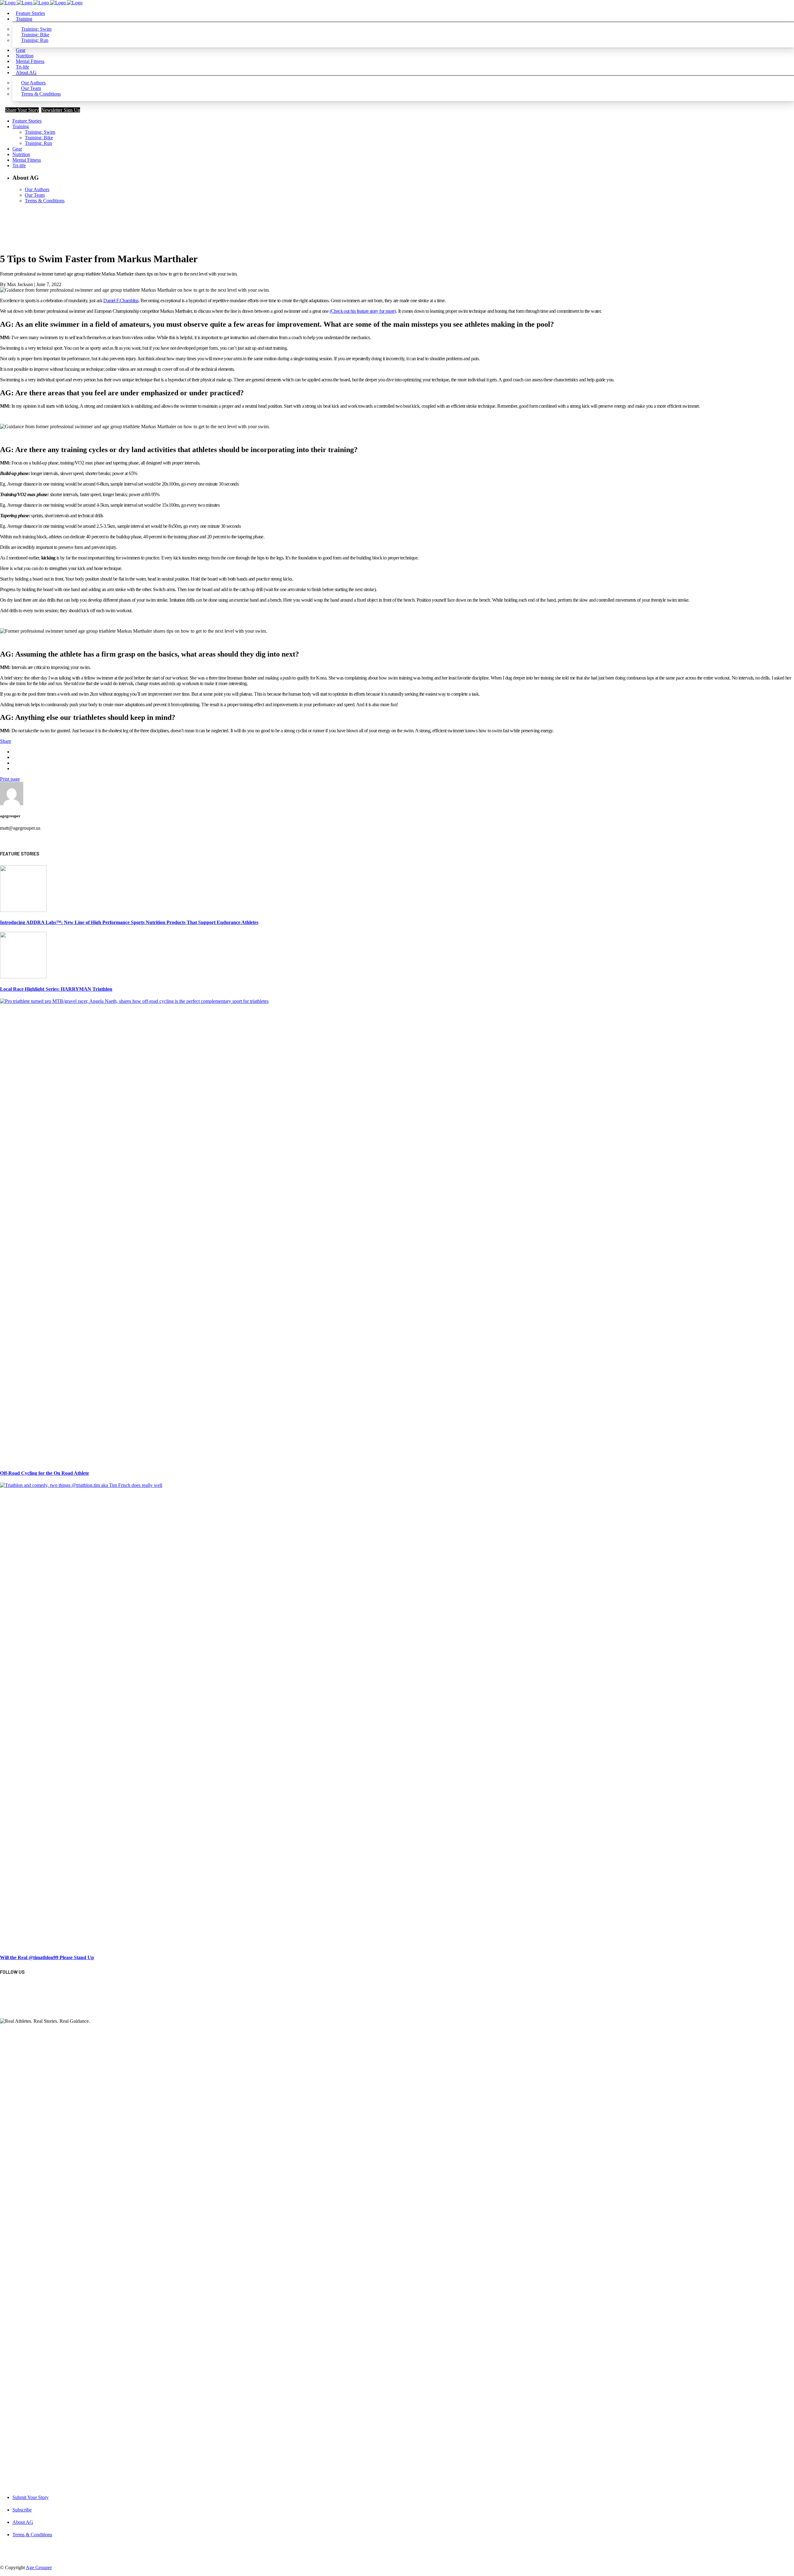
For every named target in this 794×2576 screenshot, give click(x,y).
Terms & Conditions (32, 2535)
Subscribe (22, 2510)
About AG (23, 2522)
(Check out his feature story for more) (363, 311)
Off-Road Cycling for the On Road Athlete (45, 1473)
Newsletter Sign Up (61, 110)
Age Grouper (39, 2567)
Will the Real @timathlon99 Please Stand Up (47, 1957)
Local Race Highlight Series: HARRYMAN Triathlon (56, 989)
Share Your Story (22, 110)
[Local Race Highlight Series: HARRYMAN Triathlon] (23, 977)
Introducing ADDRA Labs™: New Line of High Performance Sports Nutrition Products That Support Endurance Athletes (129, 922)
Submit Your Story (31, 2497)
